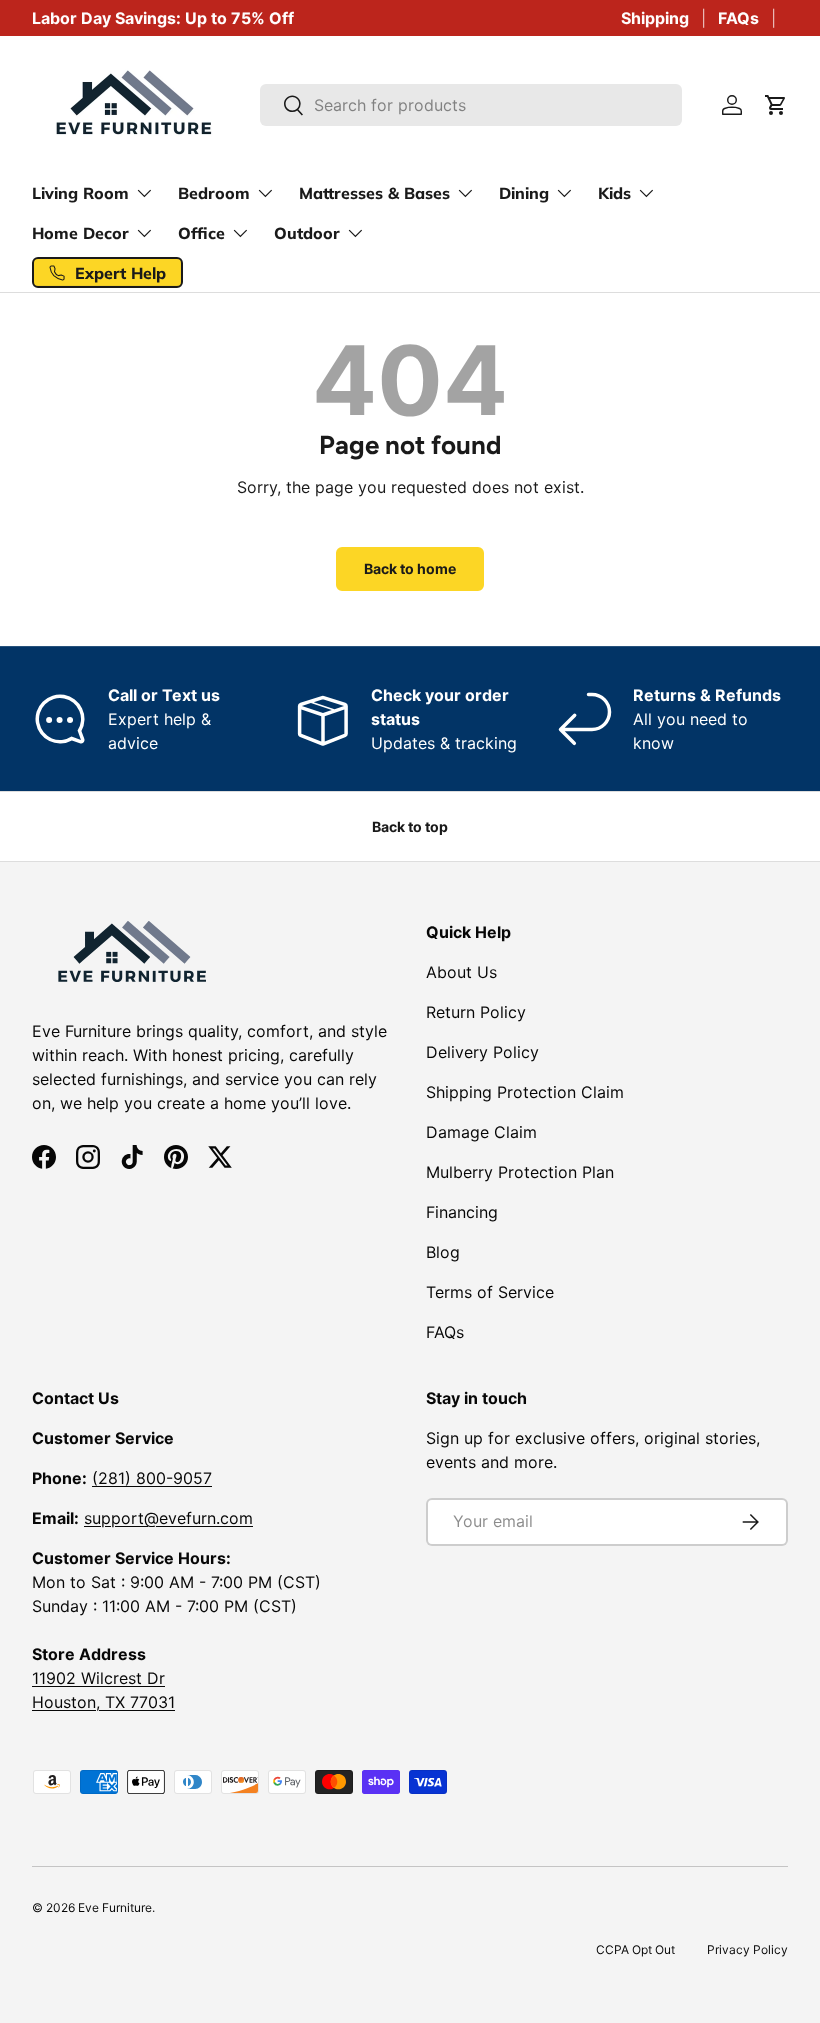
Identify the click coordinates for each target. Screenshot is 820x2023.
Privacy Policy (747, 1949)
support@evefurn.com (168, 1518)
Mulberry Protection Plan (520, 1172)
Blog (443, 1252)
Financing (462, 1212)
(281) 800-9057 (152, 1478)
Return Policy (476, 1012)
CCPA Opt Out (635, 1949)
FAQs (738, 18)
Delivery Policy (482, 1052)
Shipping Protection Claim (525, 1092)
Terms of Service (490, 1292)
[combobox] (471, 105)
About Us (461, 972)
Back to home (410, 568)
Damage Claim (481, 1132)
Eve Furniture (115, 1907)
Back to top (410, 826)
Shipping (655, 18)
